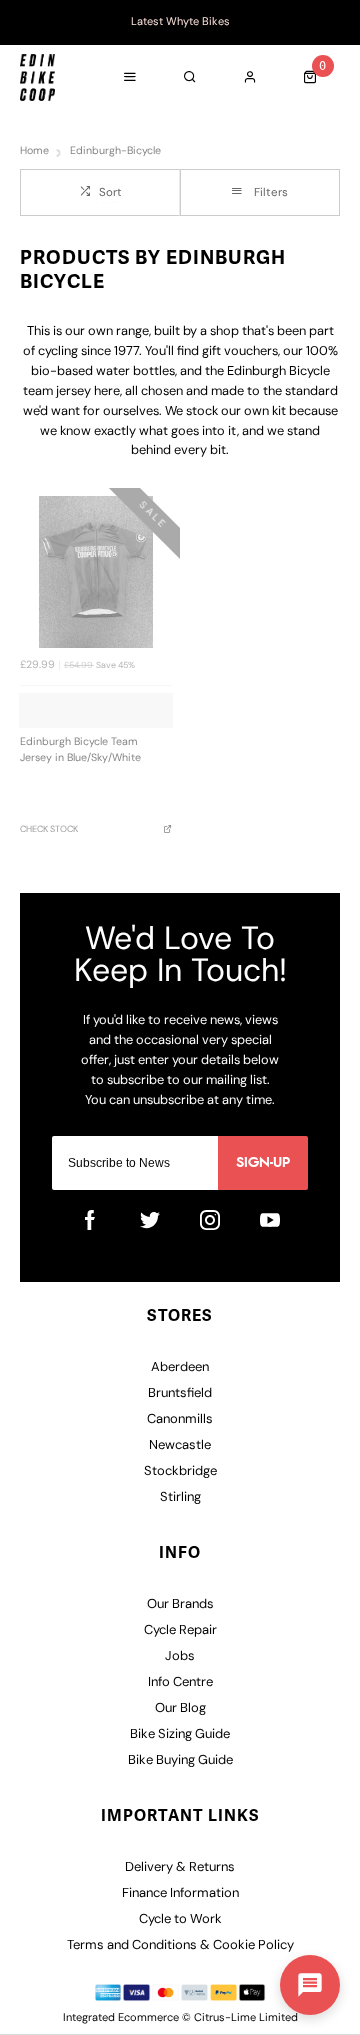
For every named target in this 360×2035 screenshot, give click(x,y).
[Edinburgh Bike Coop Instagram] (210, 1220)
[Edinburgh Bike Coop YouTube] (270, 1220)
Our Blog (180, 1708)
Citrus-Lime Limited (246, 2018)
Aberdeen (180, 1367)
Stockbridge (180, 1471)
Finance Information (180, 1893)
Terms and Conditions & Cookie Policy (180, 1945)
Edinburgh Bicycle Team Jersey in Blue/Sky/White (80, 751)
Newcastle (180, 1445)
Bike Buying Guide (180, 1760)
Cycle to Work (180, 1919)
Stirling (180, 1497)
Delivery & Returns (180, 1867)
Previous (24, 23)
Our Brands (180, 1604)
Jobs (180, 1656)
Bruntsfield (180, 1393)
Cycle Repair (180, 1630)
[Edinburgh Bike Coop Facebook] (90, 1220)
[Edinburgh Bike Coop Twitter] (150, 1220)
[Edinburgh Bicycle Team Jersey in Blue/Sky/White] (96, 572)
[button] (310, 1985)
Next (335, 23)
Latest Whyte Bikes (180, 22)
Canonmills (180, 1419)
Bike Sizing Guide (180, 1734)
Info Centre (180, 1682)
